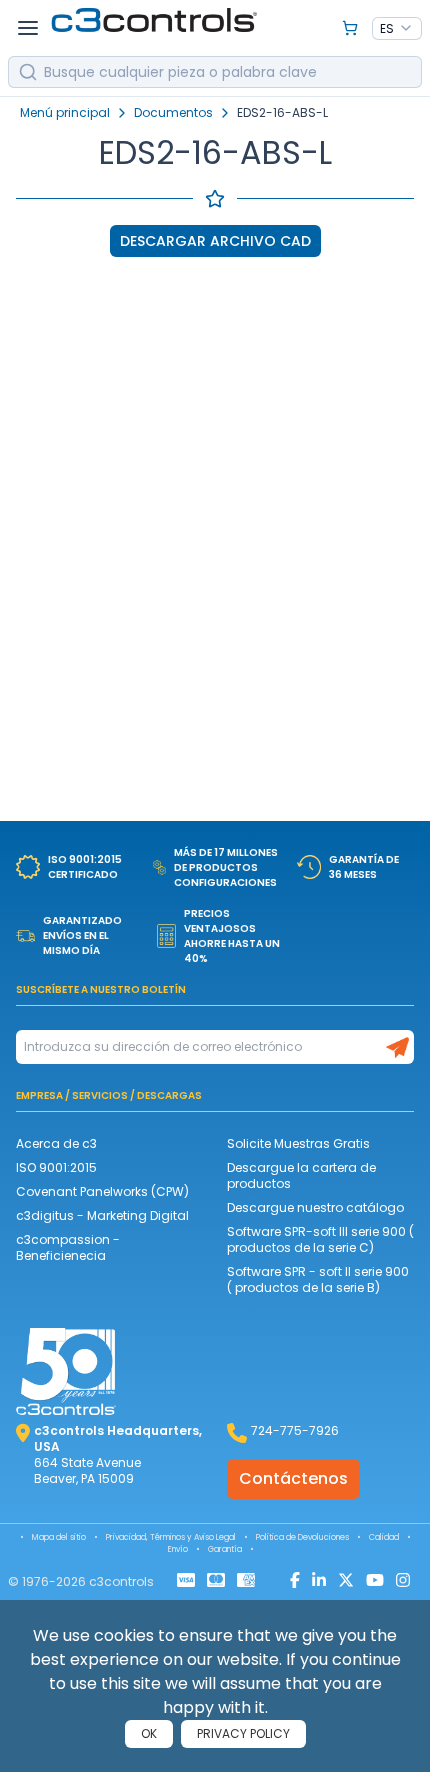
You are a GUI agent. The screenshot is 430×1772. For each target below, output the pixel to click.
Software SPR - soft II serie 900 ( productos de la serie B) (318, 1279)
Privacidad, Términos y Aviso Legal (171, 1537)
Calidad (384, 1537)
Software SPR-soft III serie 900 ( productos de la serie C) (320, 1239)
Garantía (225, 1549)
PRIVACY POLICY (243, 1733)
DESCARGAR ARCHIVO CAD (215, 241)
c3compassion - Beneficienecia (68, 1247)
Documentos (173, 113)
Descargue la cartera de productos (301, 1175)
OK (149, 1733)
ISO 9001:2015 (56, 1167)
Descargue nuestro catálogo (315, 1207)
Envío (178, 1549)
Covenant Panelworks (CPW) (102, 1191)
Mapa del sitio (59, 1537)
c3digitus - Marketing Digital (102, 1215)
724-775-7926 (295, 1430)
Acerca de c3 (56, 1143)
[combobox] (397, 29)
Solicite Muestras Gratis (298, 1143)
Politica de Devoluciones (302, 1537)
